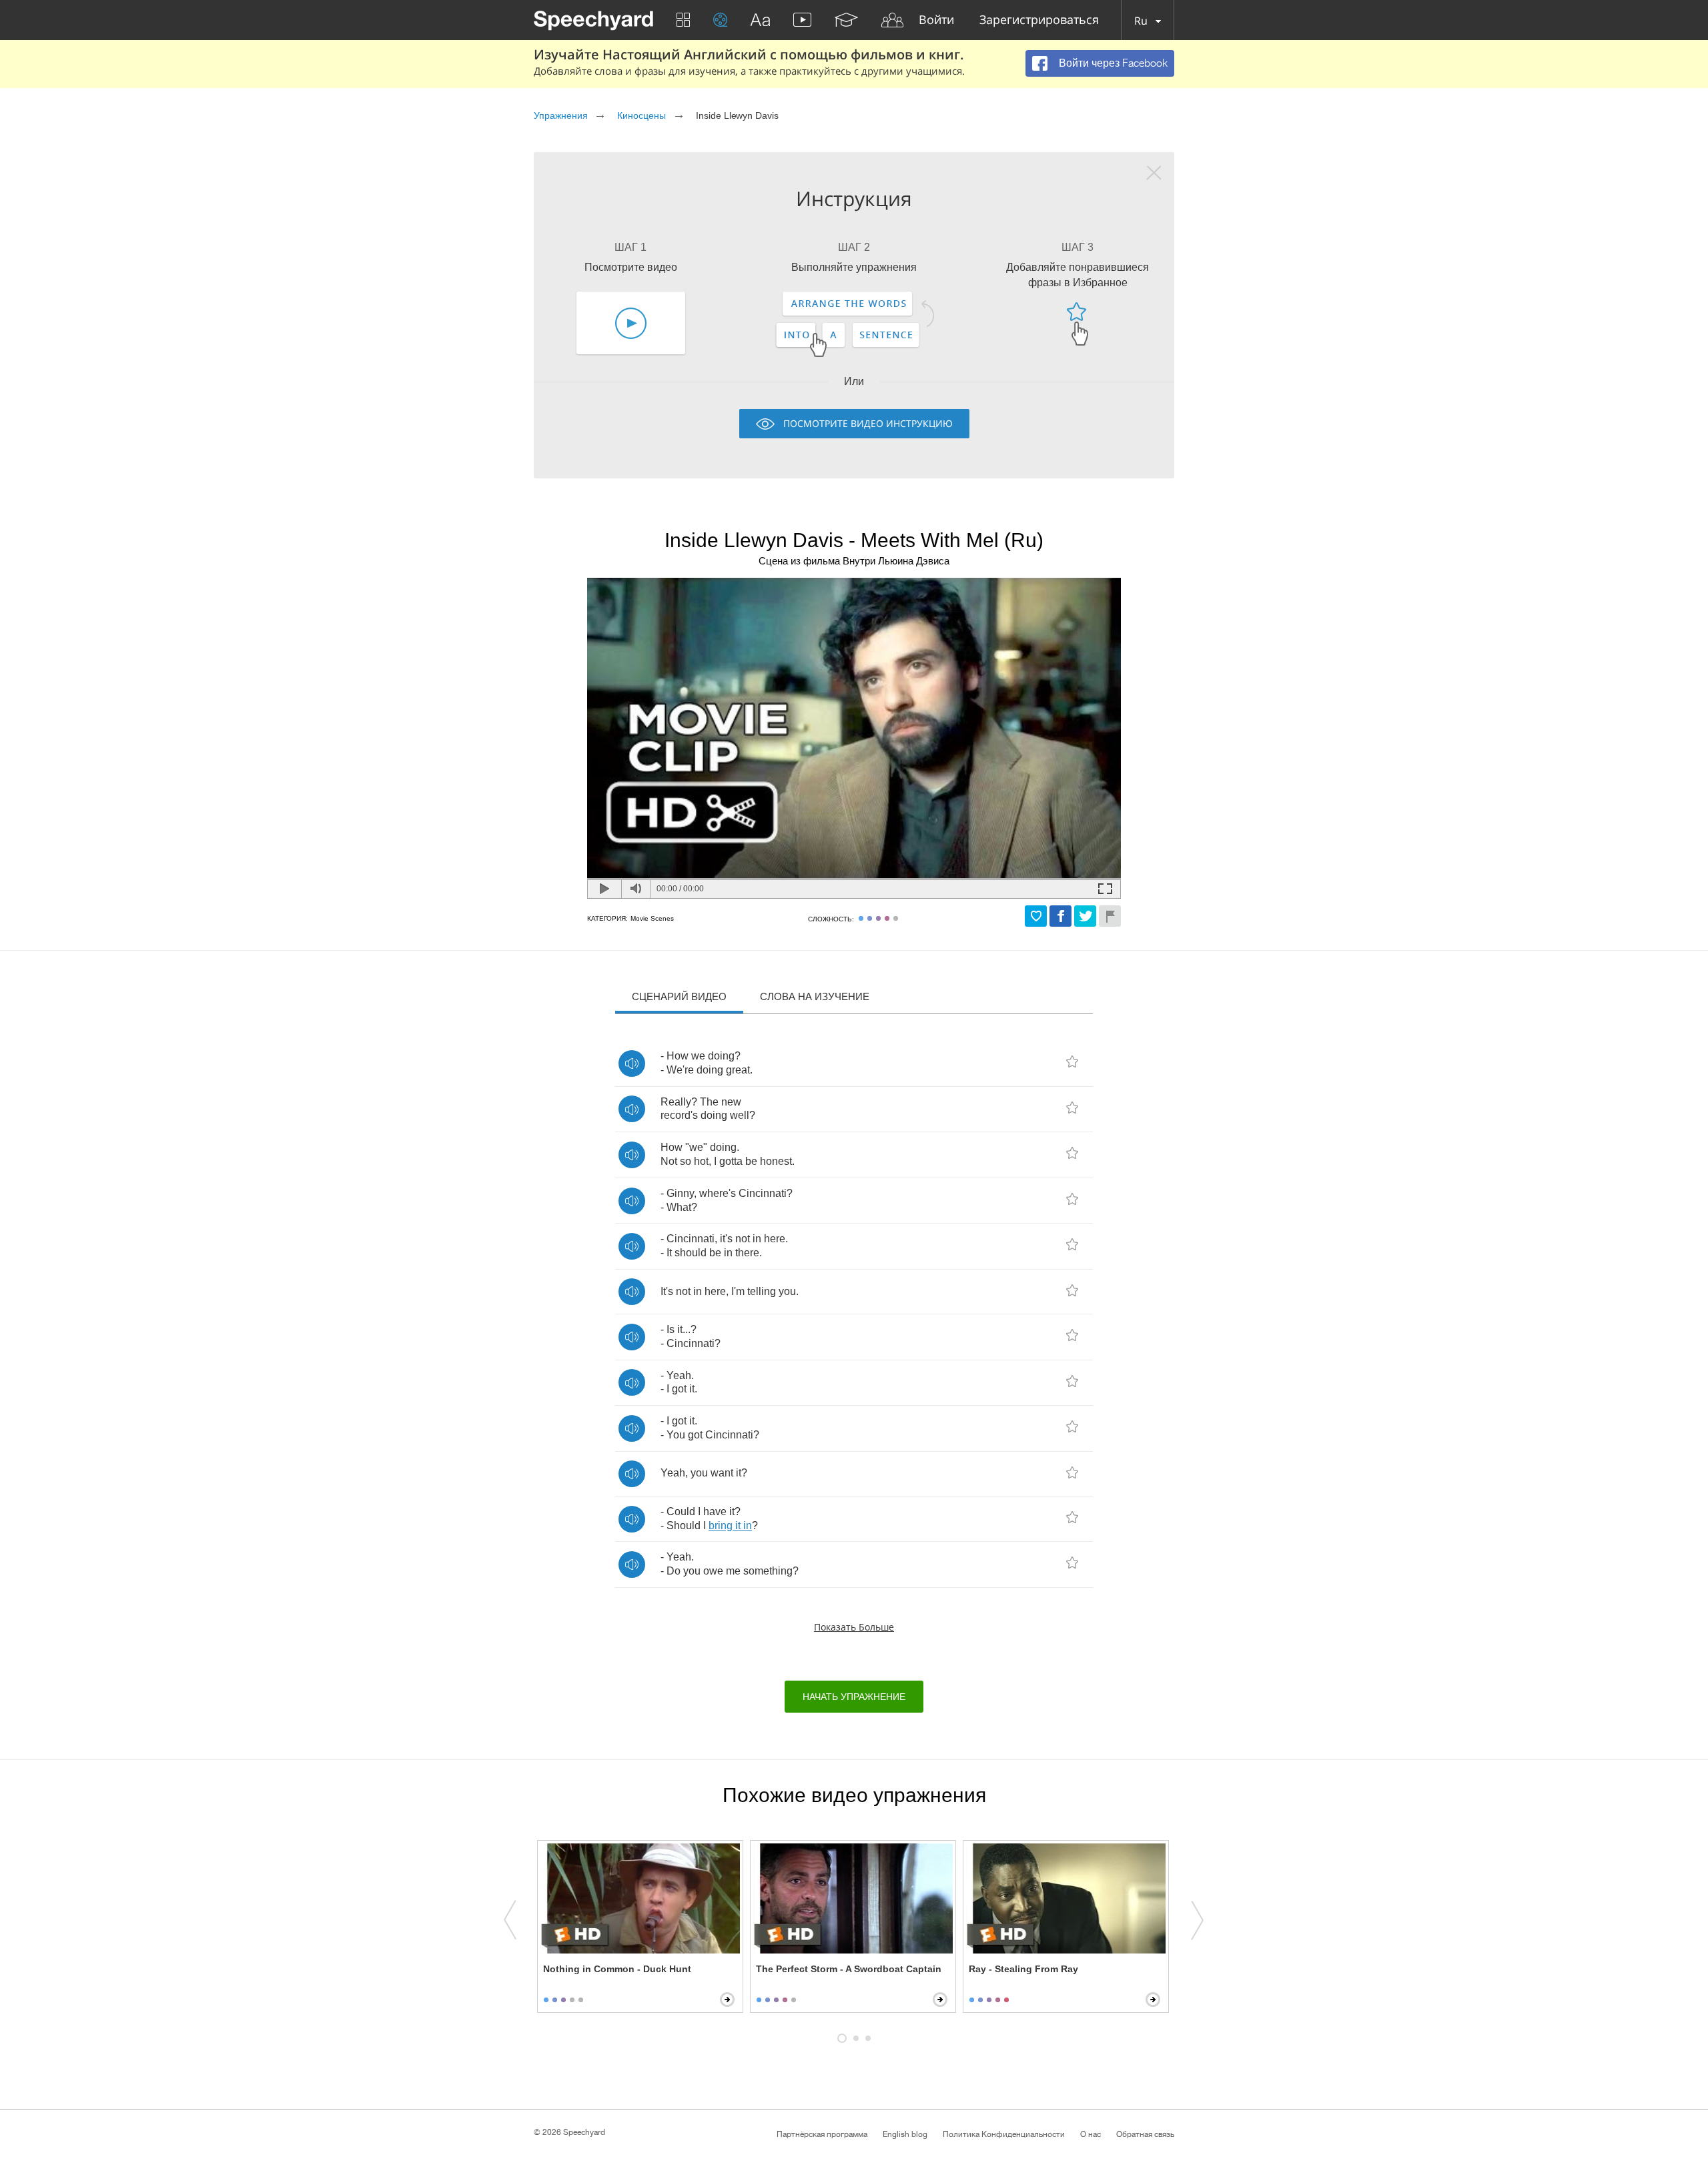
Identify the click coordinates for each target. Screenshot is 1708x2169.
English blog (905, 2134)
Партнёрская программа (822, 2134)
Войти (936, 20)
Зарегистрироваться (1039, 20)
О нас (1091, 2134)
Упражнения (561, 115)
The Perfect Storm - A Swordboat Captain (849, 1969)
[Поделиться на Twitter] (1085, 916)
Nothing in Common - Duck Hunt (617, 1969)
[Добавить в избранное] (1036, 916)
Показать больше (854, 1627)
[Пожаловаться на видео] (1110, 916)
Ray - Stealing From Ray (1023, 1969)
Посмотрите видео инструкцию (868, 423)
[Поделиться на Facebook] (1060, 916)
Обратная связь (1145, 2134)
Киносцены (642, 115)
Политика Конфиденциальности (1004, 2134)
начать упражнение (854, 1697)
